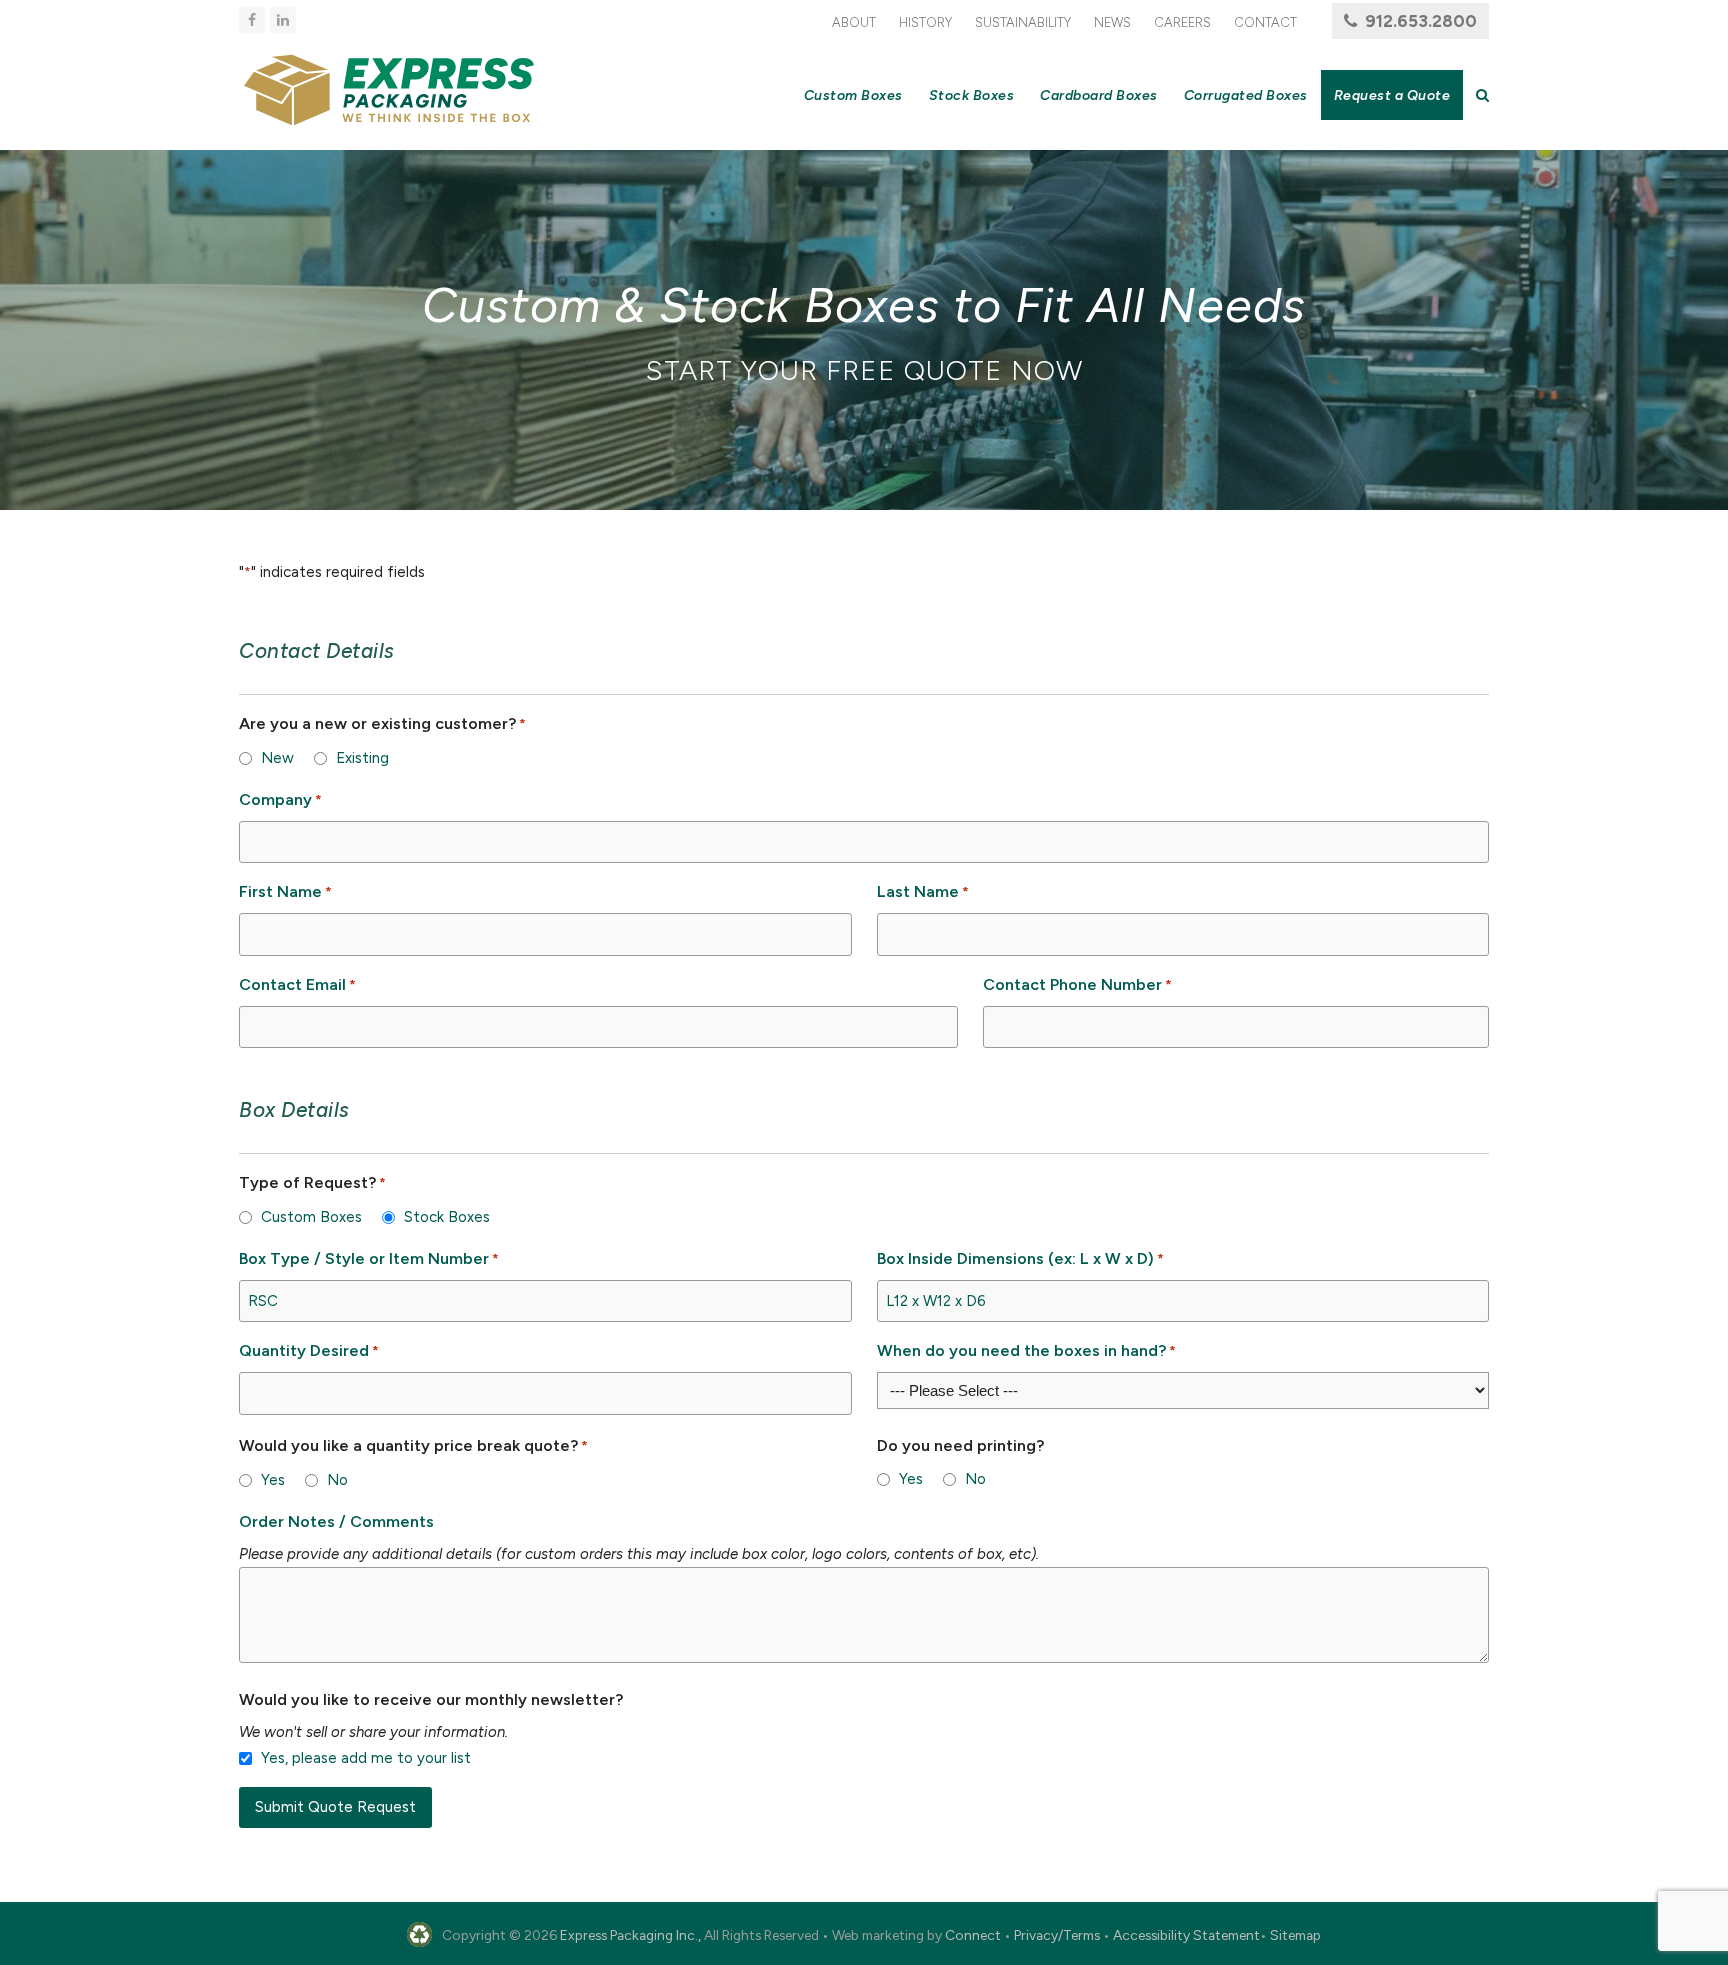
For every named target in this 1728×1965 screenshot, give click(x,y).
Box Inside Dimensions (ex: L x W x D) (1020, 1258)
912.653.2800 (1421, 21)
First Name (285, 891)
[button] (1482, 95)
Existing (362, 758)
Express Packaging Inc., (630, 1935)
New (277, 758)
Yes (273, 1480)
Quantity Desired (309, 1350)
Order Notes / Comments (336, 1521)
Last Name (923, 891)
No (337, 1480)
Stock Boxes (447, 1217)
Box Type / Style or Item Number (369, 1258)
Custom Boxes (311, 1217)
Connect (973, 1935)
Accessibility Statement (1186, 1935)
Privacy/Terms (1057, 1935)
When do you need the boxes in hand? (1026, 1350)
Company (280, 799)
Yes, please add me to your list (366, 1758)
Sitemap (1295, 1935)
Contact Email (297, 984)
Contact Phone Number (1077, 984)
